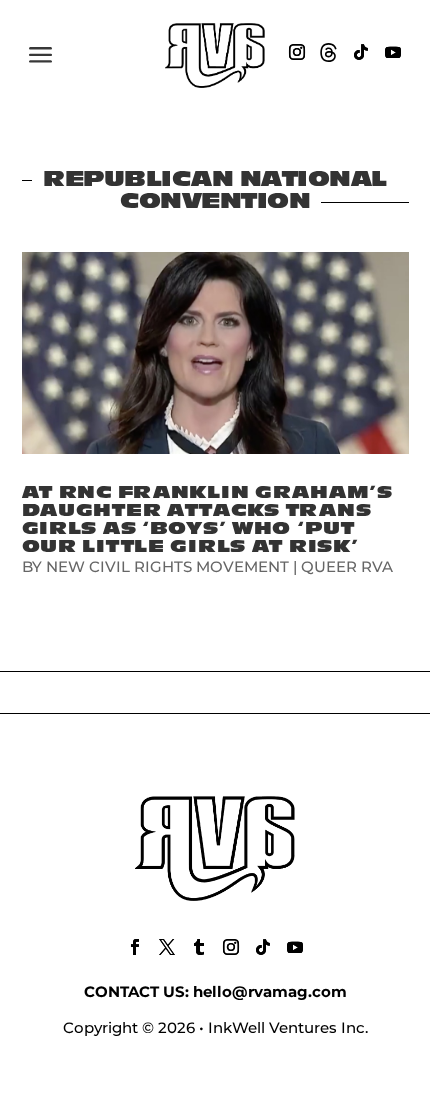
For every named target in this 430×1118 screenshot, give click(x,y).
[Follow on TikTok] (361, 52)
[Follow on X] (167, 947)
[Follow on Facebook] (135, 947)
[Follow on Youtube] (393, 52)
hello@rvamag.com (270, 991)
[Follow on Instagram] (297, 52)
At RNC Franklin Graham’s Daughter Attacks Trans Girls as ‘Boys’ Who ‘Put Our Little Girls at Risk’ (207, 519)
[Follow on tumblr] (199, 947)
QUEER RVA (347, 566)
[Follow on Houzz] (329, 52)
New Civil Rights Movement (167, 566)
